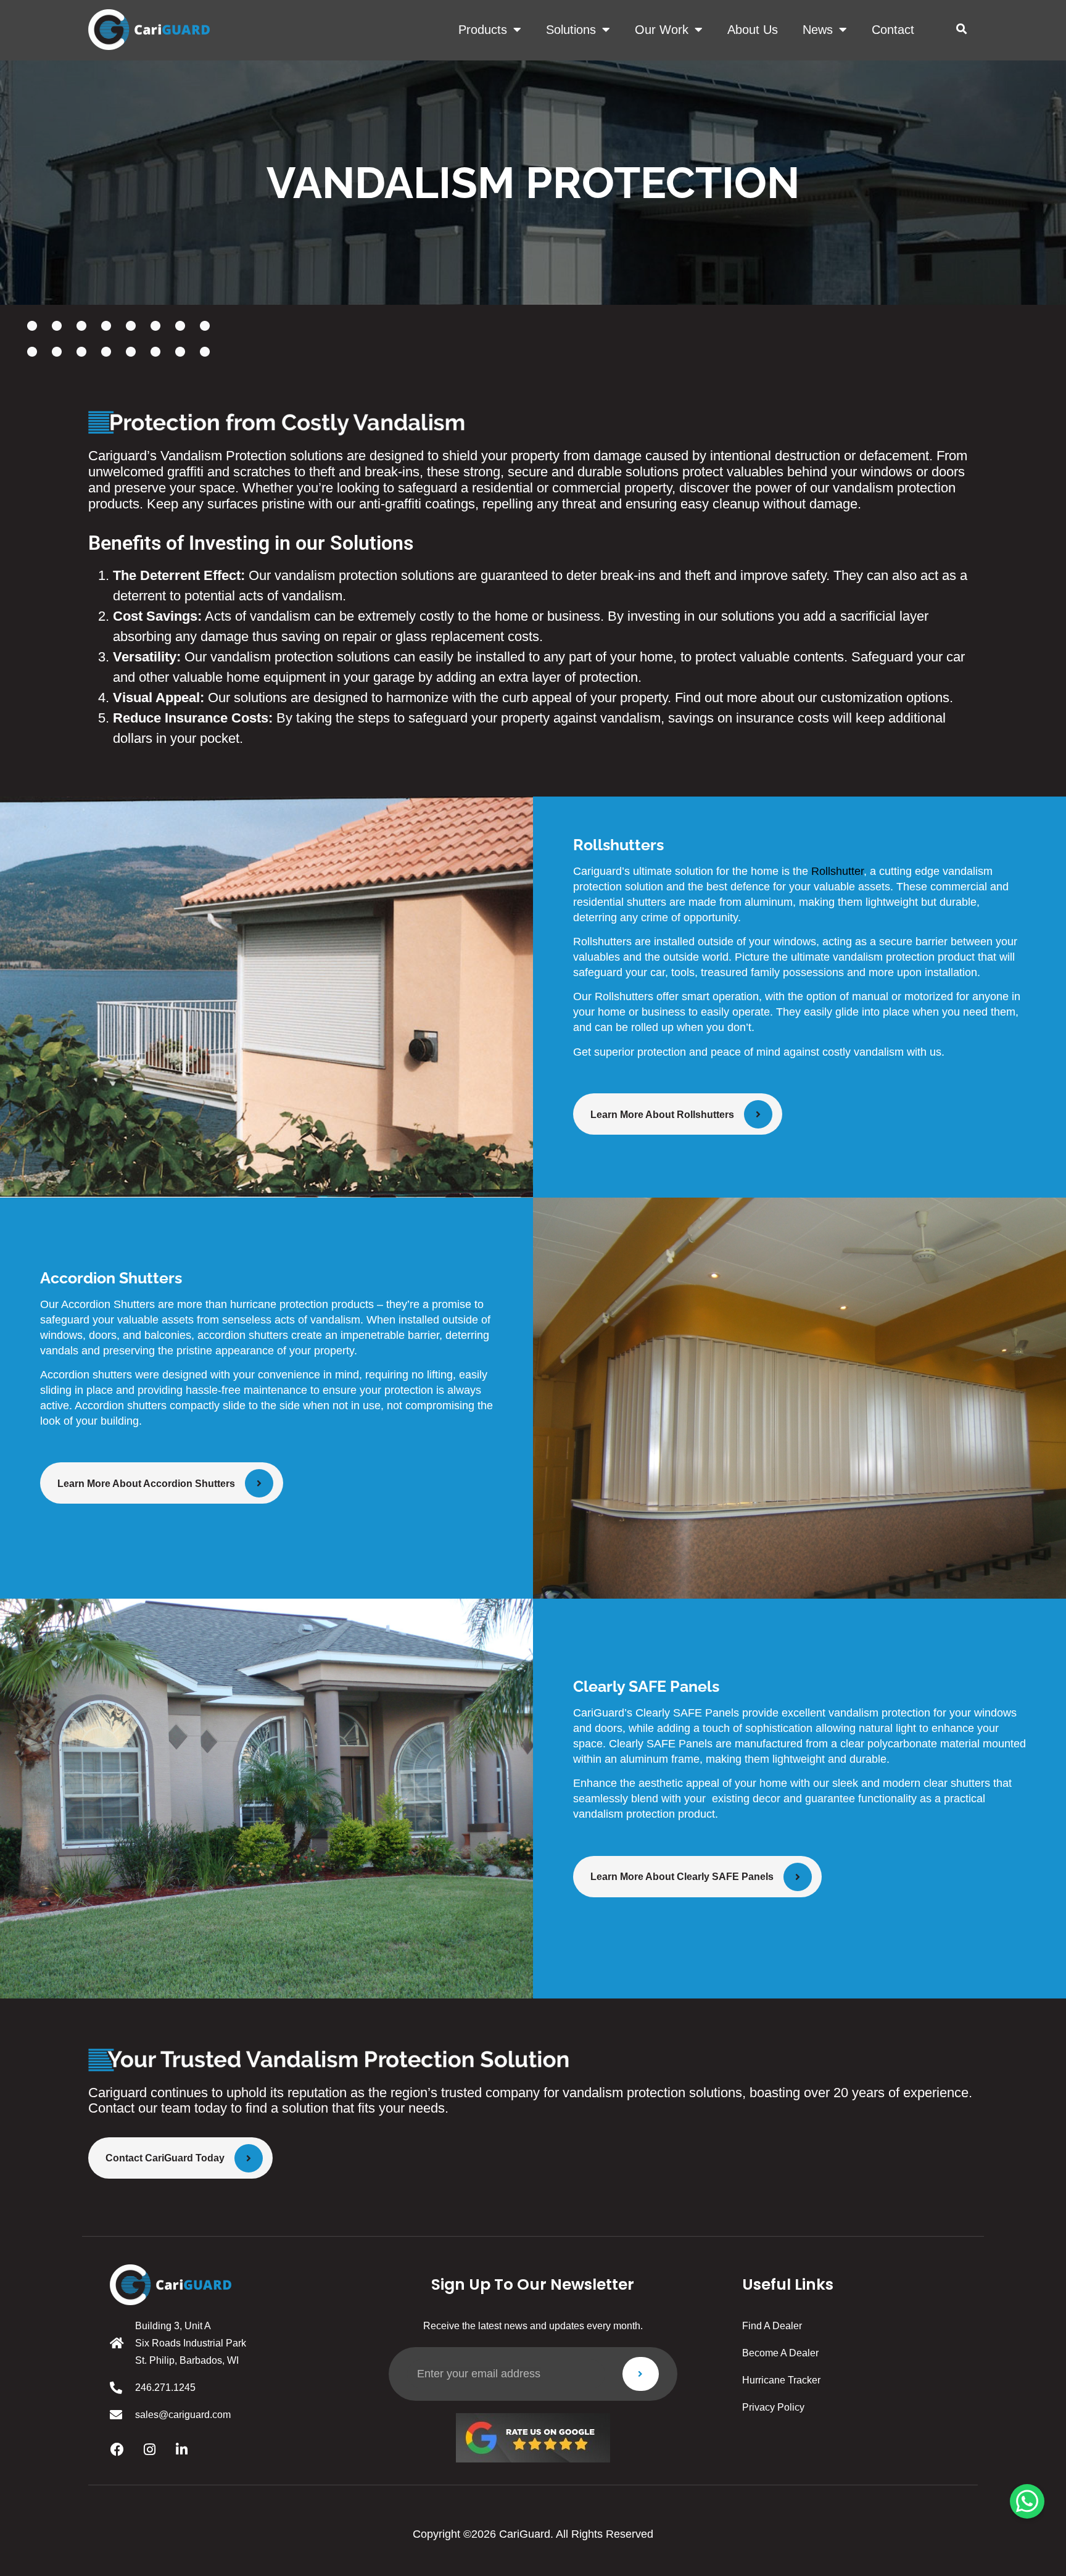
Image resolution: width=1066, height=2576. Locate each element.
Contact (893, 30)
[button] (961, 29)
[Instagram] (149, 2450)
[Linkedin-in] (181, 2450)
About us (753, 30)
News (818, 30)
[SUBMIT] (641, 2374)
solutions (571, 30)
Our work (662, 30)
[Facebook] (117, 2450)
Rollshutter (837, 871)
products (483, 30)
